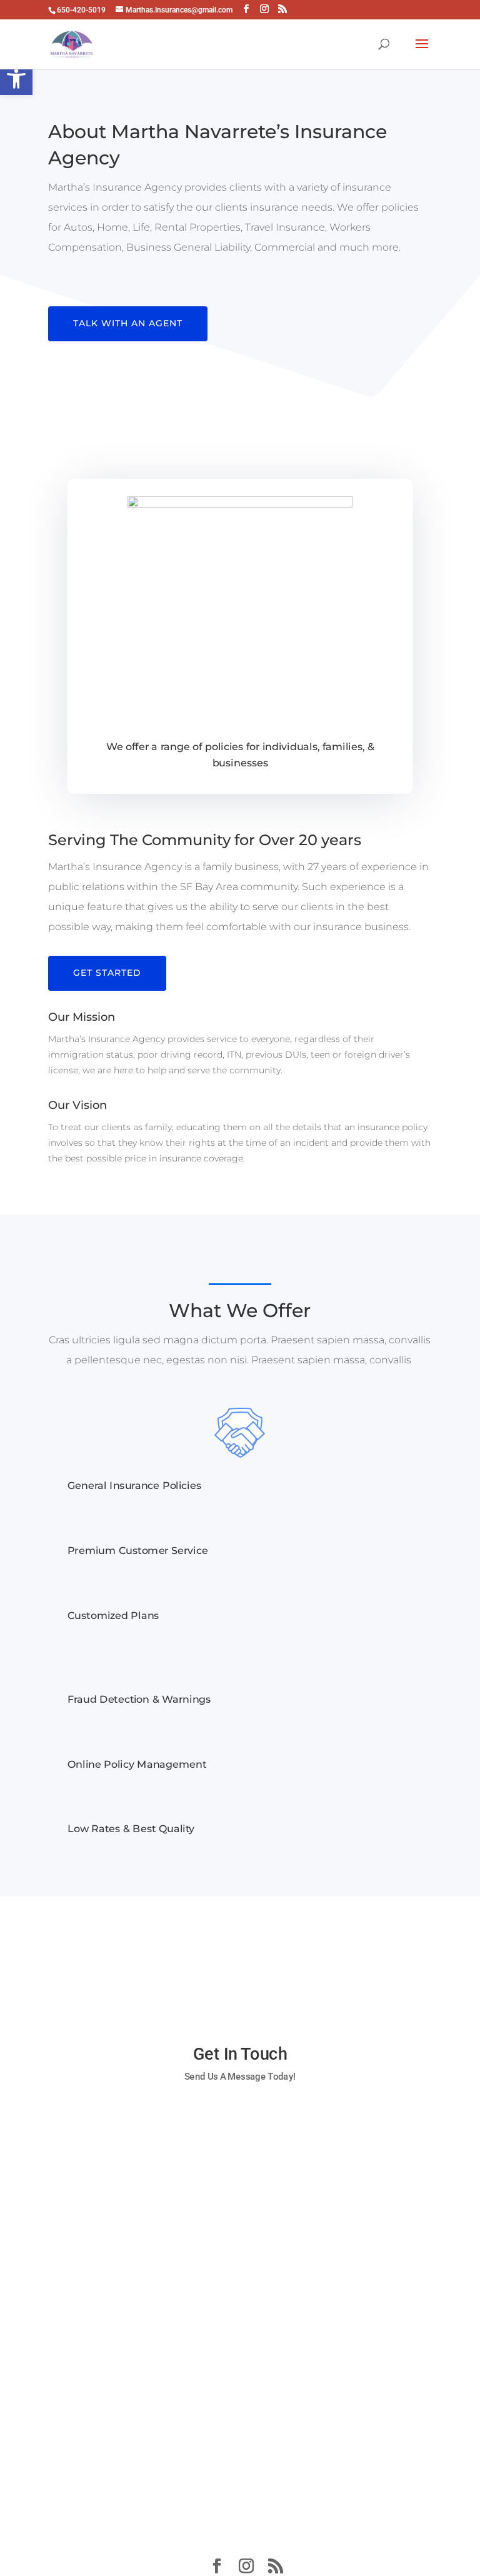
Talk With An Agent (128, 323)
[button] (16, 79)
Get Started (107, 973)
